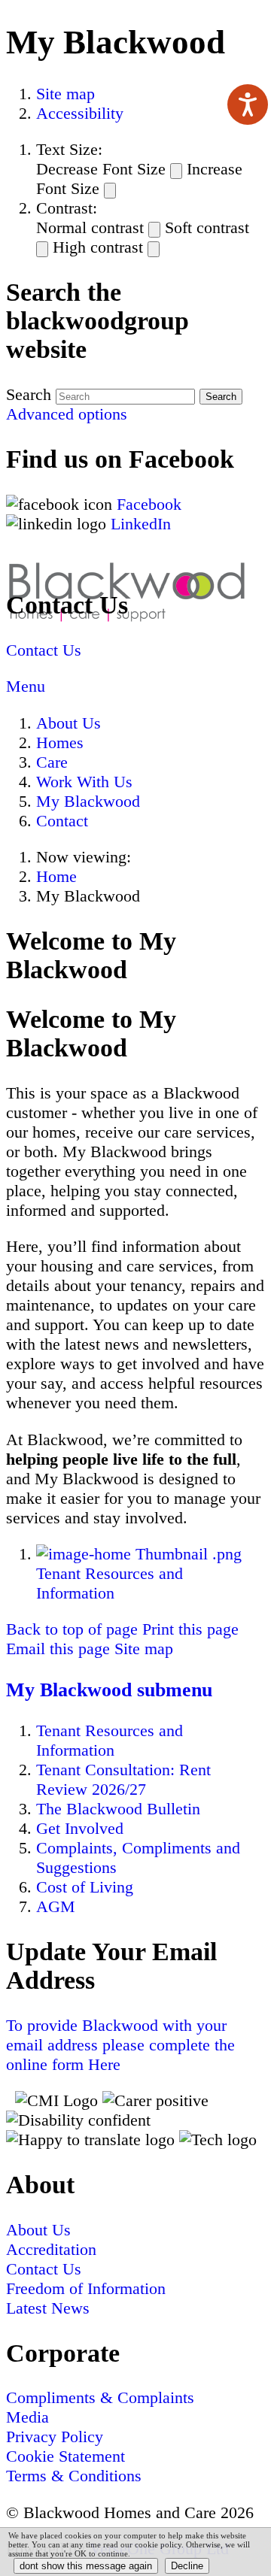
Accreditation (51, 2249)
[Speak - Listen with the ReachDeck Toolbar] (248, 105)
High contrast (98, 247)
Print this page (190, 1629)
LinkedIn (141, 524)
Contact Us (44, 650)
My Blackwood (88, 801)
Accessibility (80, 113)
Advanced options (67, 414)
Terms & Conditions (74, 2476)
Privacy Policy (55, 2437)
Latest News (48, 2308)
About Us (69, 723)
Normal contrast (90, 227)
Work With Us (84, 782)
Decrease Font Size (101, 169)
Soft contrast (207, 227)
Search (29, 394)
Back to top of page (72, 1629)
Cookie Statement (65, 2456)
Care (52, 762)
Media (27, 2417)
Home (56, 876)
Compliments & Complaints (100, 2397)
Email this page (58, 1649)
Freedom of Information (86, 2288)
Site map (65, 94)
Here (120, 2045)
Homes (60, 742)
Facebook (151, 504)
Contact (62, 821)
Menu (26, 686)
